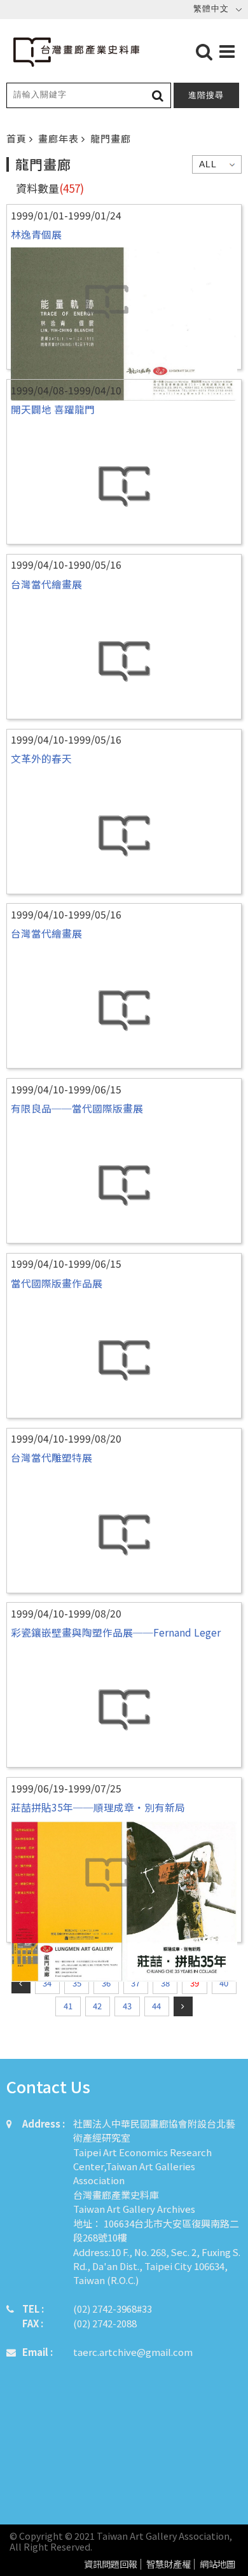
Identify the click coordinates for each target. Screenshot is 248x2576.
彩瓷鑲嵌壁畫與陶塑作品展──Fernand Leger (116, 1632)
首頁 (18, 138)
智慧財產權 (169, 2564)
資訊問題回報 (111, 2564)
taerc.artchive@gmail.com (133, 2352)
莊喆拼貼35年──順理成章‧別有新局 (98, 1807)
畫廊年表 (60, 138)
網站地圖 (217, 2564)
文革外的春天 (41, 758)
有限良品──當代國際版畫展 (77, 1108)
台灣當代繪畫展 (46, 584)
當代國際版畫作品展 (57, 1283)
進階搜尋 (206, 95)
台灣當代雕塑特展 (52, 1457)
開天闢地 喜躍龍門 (53, 409)
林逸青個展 (36, 234)
